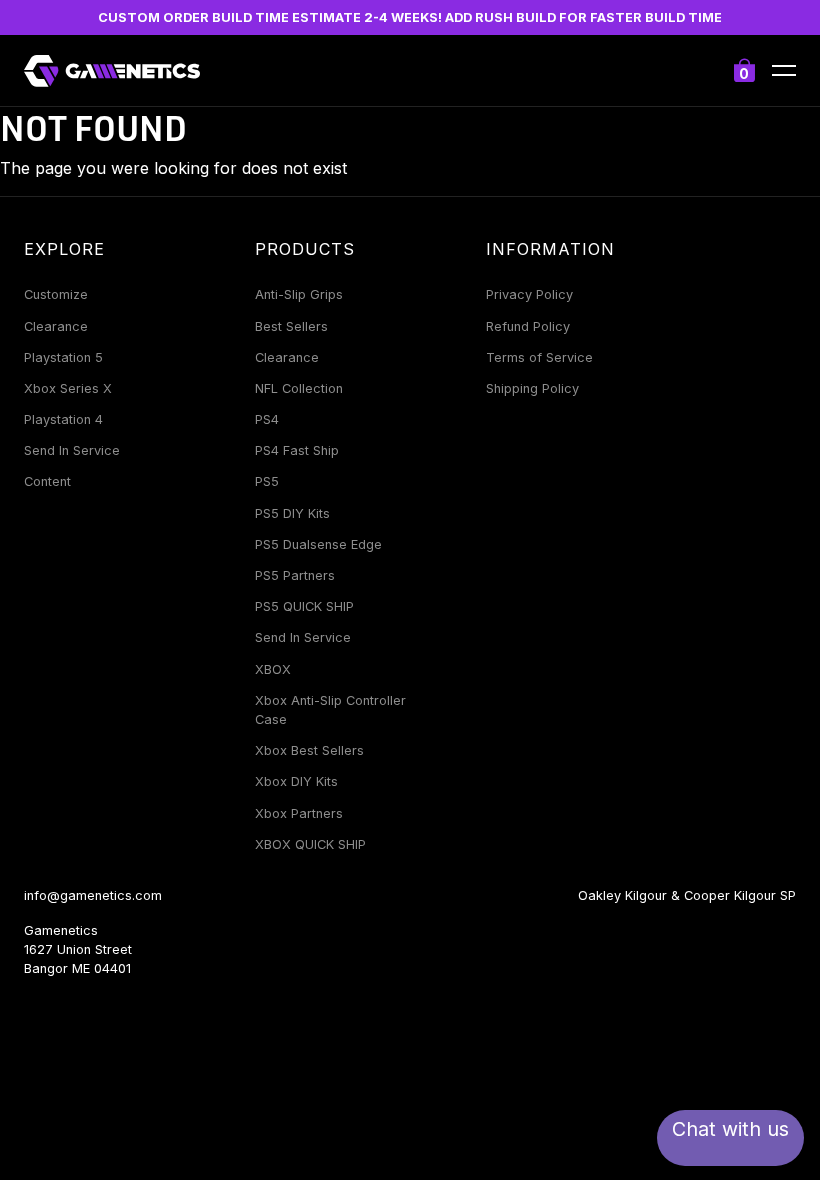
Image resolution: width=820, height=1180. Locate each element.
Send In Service (72, 450)
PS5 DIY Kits (292, 513)
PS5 (267, 481)
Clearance (56, 326)
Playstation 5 (63, 357)
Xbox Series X (68, 388)
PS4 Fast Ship (297, 450)
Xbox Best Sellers (309, 750)
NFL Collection (299, 388)
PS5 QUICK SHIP (304, 606)
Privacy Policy (529, 294)
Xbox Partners (299, 813)
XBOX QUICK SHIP (310, 844)
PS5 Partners (295, 575)
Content (47, 481)
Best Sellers (291, 326)
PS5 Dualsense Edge (318, 544)
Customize (56, 294)
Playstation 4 (63, 419)
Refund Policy (528, 326)
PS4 (267, 419)
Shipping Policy (532, 388)
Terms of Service (539, 357)
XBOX (273, 669)
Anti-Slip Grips (299, 294)
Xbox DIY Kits (296, 781)
